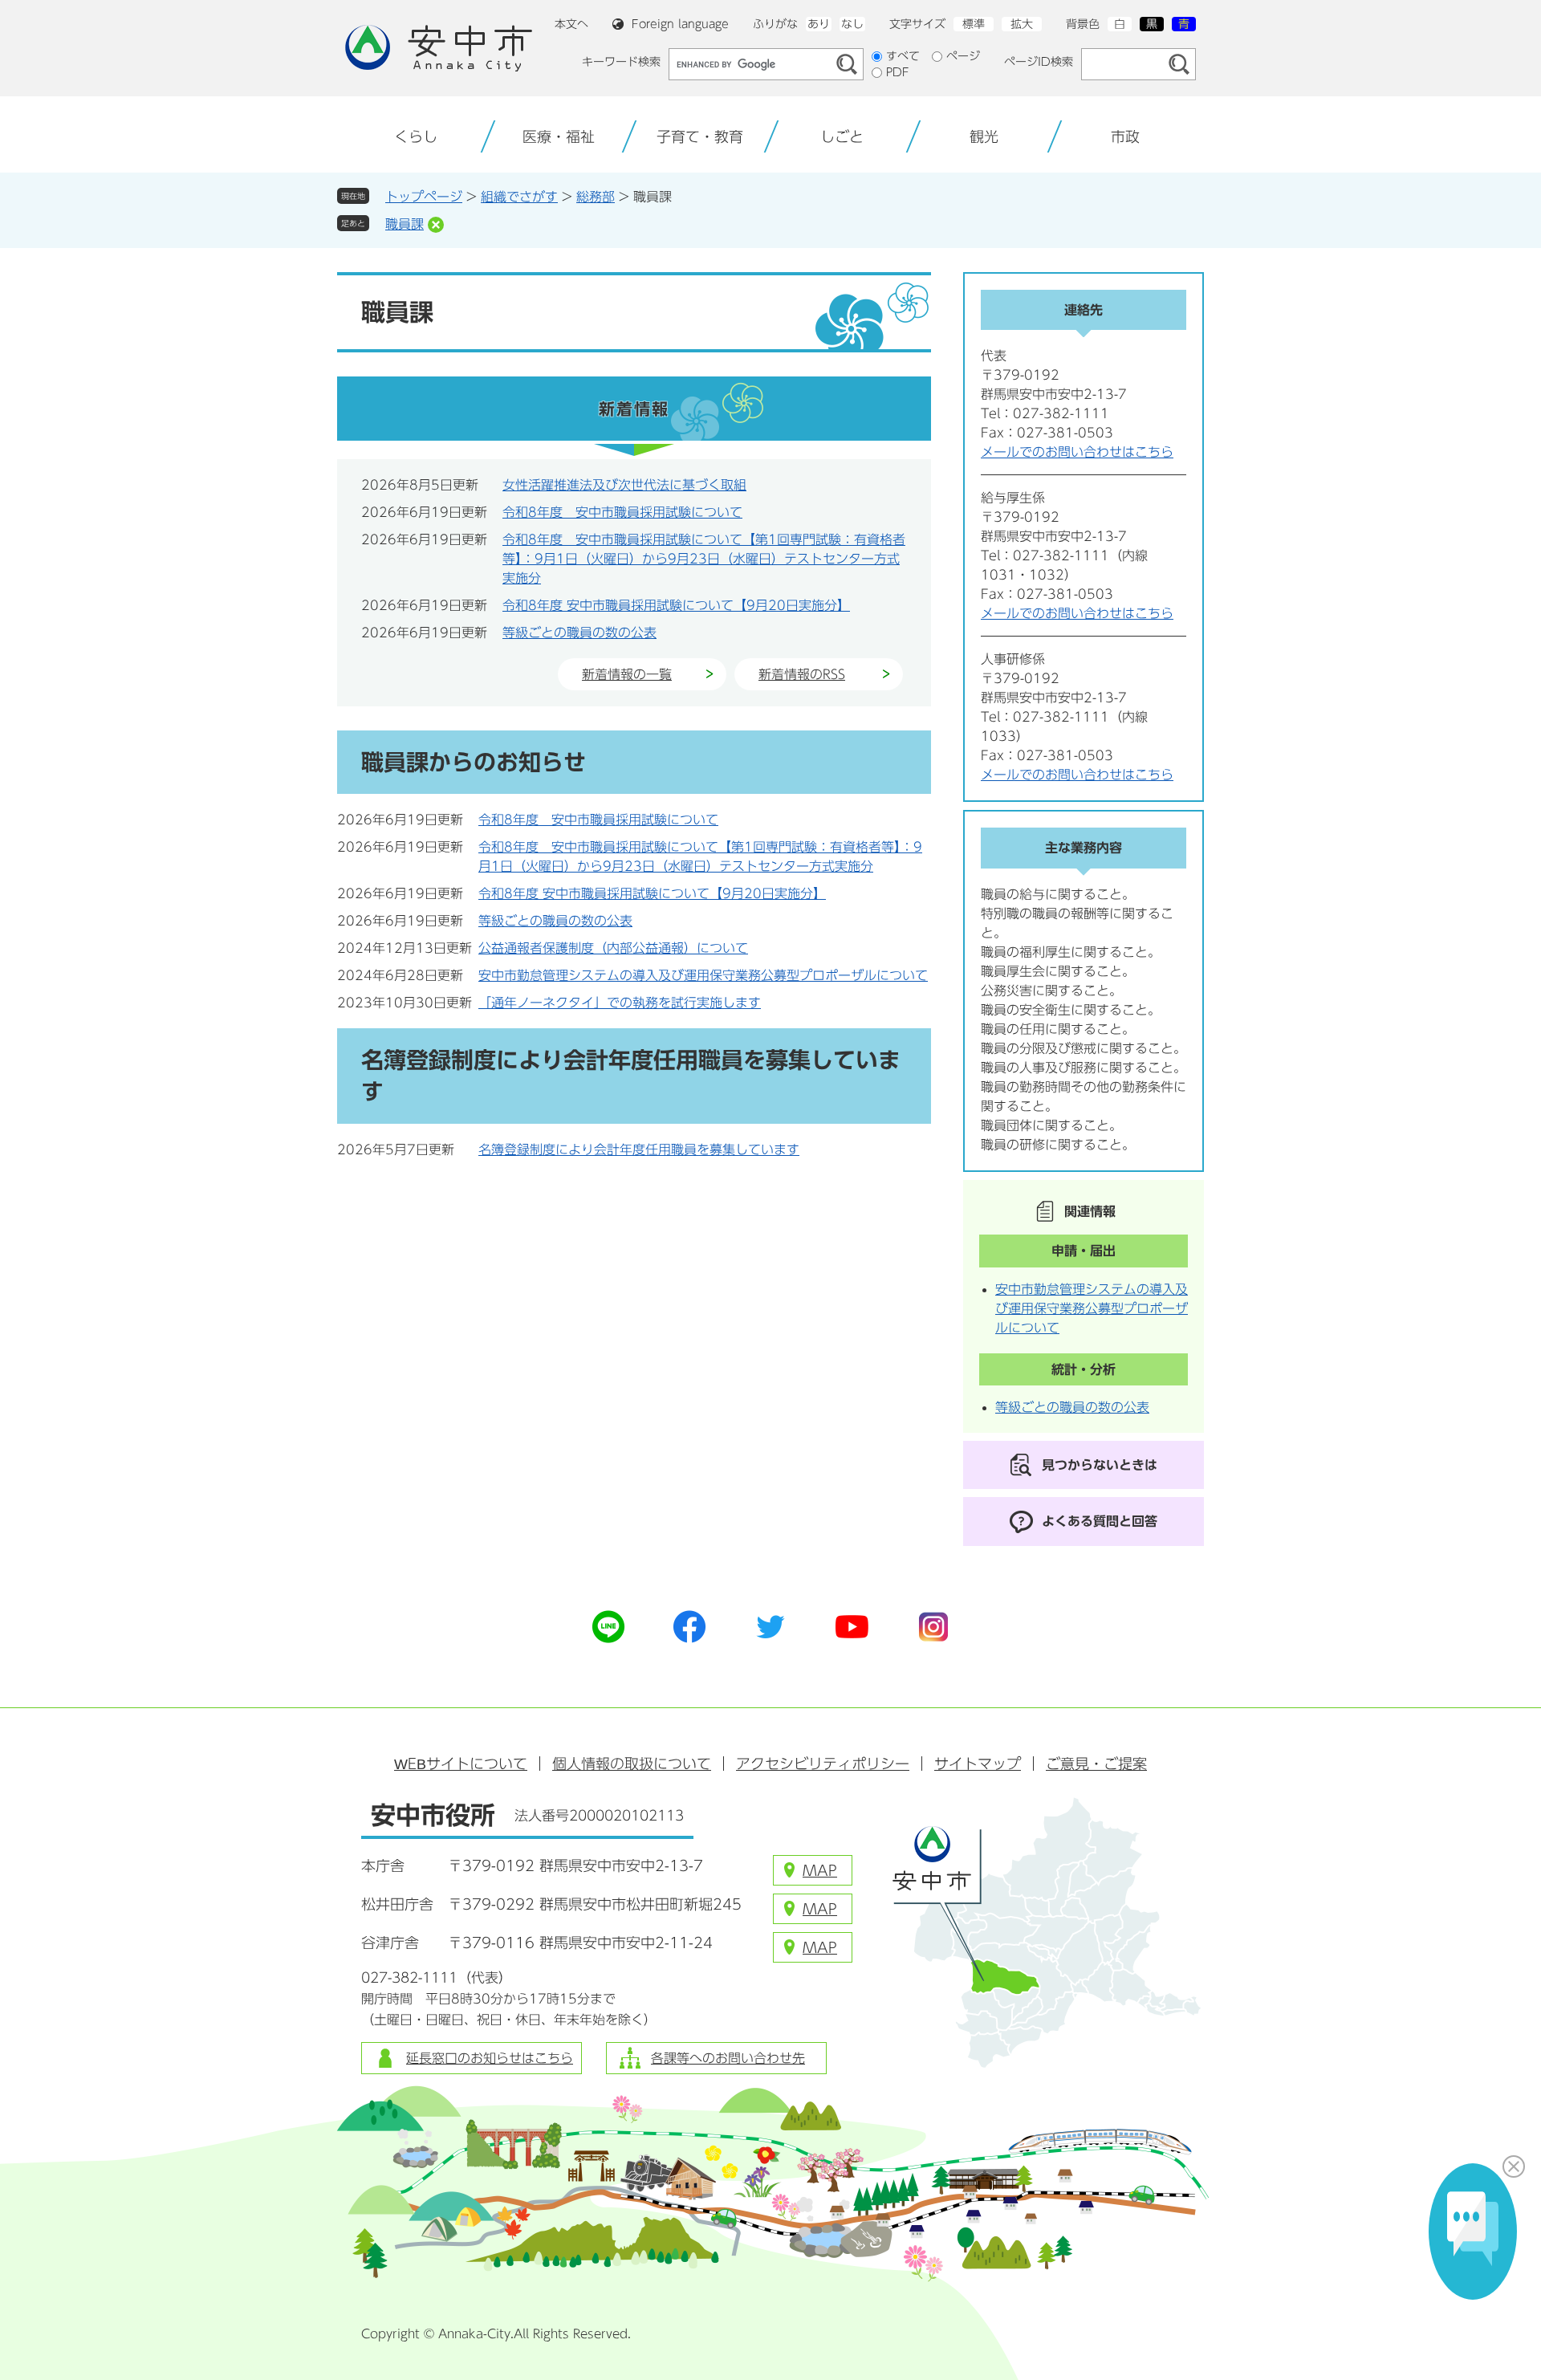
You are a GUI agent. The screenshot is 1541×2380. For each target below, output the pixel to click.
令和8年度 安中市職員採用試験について (622, 512)
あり (819, 24)
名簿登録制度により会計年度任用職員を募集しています (639, 1149)
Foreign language (680, 24)
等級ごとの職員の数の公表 (579, 633)
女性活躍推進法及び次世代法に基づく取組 (624, 485)
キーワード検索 (621, 62)
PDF (898, 72)
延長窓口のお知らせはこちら (490, 2058)
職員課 (405, 224)
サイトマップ (978, 1764)
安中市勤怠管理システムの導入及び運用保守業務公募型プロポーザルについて (703, 975)
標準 (974, 24)
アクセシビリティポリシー (823, 1764)
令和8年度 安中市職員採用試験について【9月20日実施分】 (676, 605)
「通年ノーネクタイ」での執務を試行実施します (620, 1003)
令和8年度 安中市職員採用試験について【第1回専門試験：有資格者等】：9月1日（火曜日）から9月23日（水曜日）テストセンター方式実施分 (704, 559)
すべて (903, 56)
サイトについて (461, 1764)
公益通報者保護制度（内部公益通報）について (613, 948)
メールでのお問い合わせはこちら (1077, 452)
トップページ (424, 197)
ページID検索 (1039, 62)
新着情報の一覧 (627, 674)
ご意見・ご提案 (1096, 1764)
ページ (963, 56)
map (820, 1870)
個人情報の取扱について (632, 1764)
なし (852, 24)
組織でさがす (519, 197)
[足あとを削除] (436, 225)
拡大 (1022, 24)
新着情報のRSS (802, 674)
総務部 (596, 197)
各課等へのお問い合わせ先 (728, 2058)
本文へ (571, 24)
